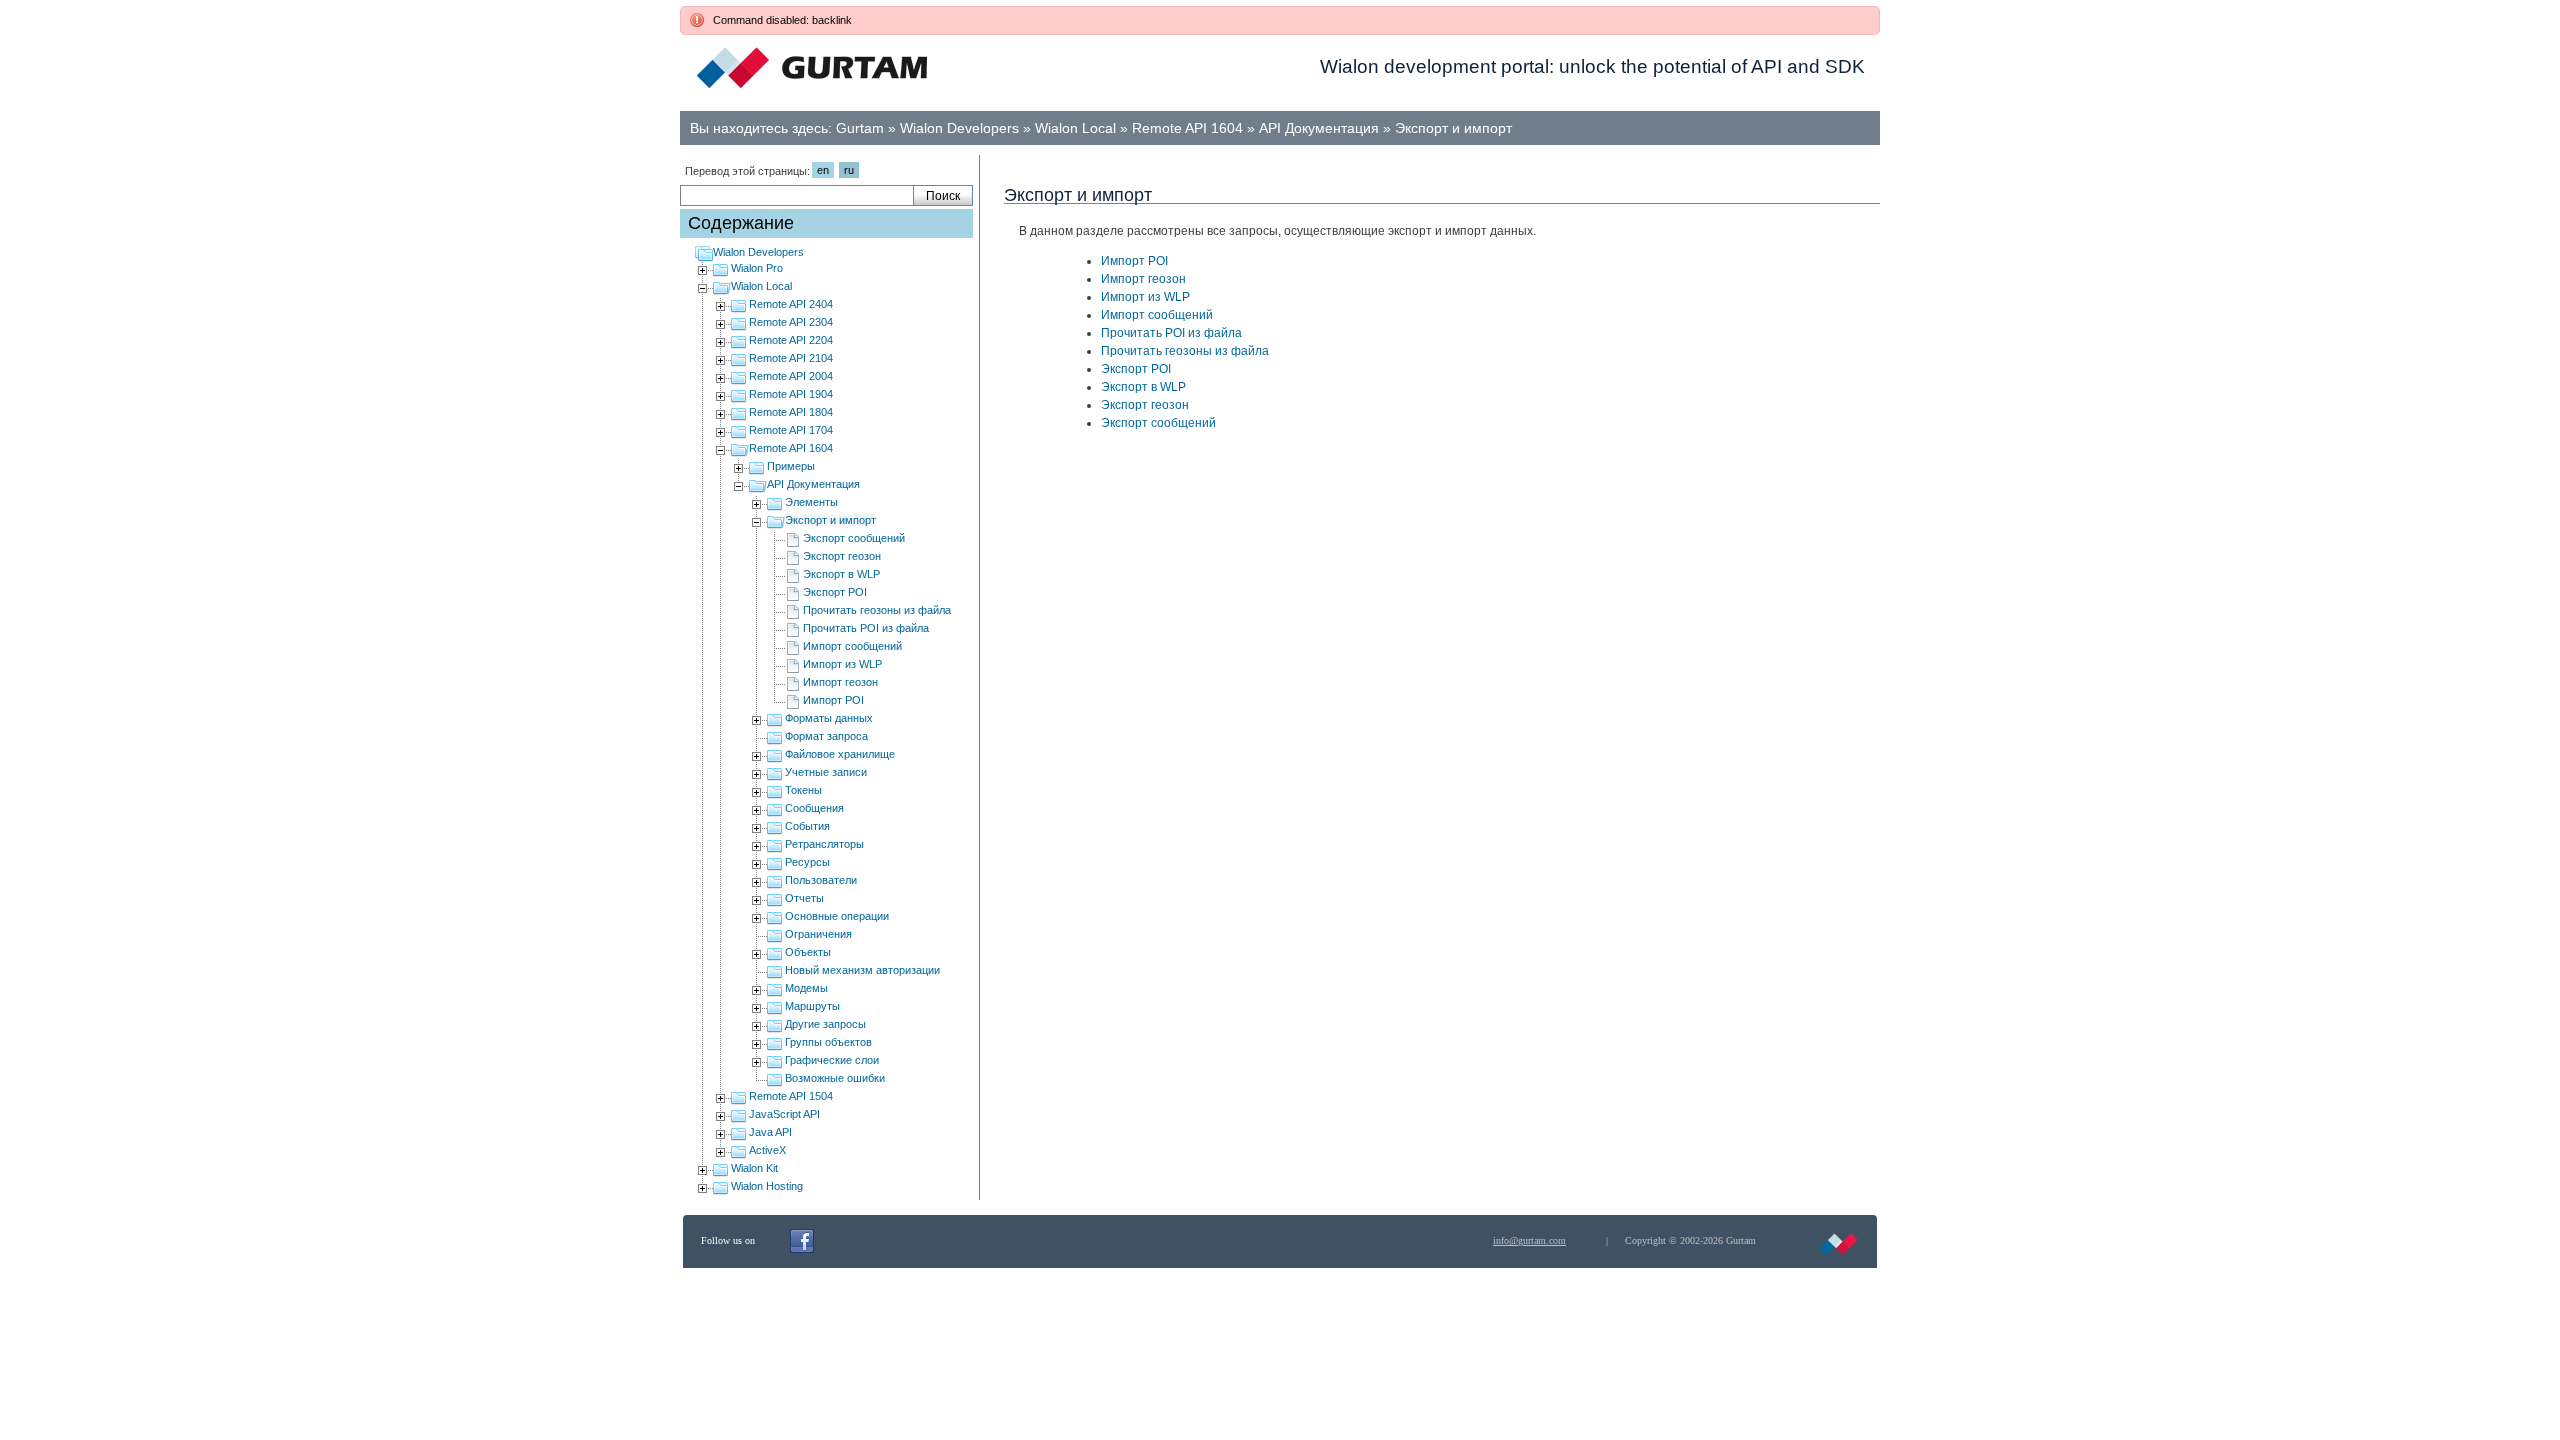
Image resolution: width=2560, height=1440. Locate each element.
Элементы (811, 502)
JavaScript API (784, 1114)
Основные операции (837, 916)
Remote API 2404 (791, 304)
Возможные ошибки (835, 1078)
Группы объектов (828, 1042)
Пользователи (821, 880)
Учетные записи (826, 772)
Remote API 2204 (791, 340)
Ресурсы (807, 862)
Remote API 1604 (1187, 128)
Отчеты (804, 898)
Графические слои (832, 1060)
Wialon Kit (754, 1168)
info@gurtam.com (1529, 1240)
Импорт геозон (840, 682)
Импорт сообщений (852, 646)
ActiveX (767, 1150)
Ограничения (818, 934)
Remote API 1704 (791, 430)
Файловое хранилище (840, 754)
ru (849, 170)
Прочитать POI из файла (866, 628)
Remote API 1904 (791, 394)
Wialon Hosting (767, 1186)
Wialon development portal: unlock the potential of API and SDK (1592, 66)
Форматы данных (829, 718)
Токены (803, 790)
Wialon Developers (959, 128)
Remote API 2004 (791, 376)
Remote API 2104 (791, 358)
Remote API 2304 (791, 322)
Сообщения (814, 808)
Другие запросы (825, 1024)
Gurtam (860, 128)
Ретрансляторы (824, 844)
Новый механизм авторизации (862, 970)
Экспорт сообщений (854, 538)
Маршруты (812, 1006)
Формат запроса (826, 736)
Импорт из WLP (842, 664)
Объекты (808, 952)
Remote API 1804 (791, 412)
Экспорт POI (835, 592)
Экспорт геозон (842, 556)
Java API (770, 1132)
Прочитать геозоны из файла (877, 610)
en (823, 170)
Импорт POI (833, 700)
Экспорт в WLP (841, 574)
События (807, 826)
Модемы (806, 988)
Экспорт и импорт (1453, 128)
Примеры (791, 466)
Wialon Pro (757, 268)
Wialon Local (1075, 128)
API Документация (1319, 128)
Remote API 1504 (791, 1096)
